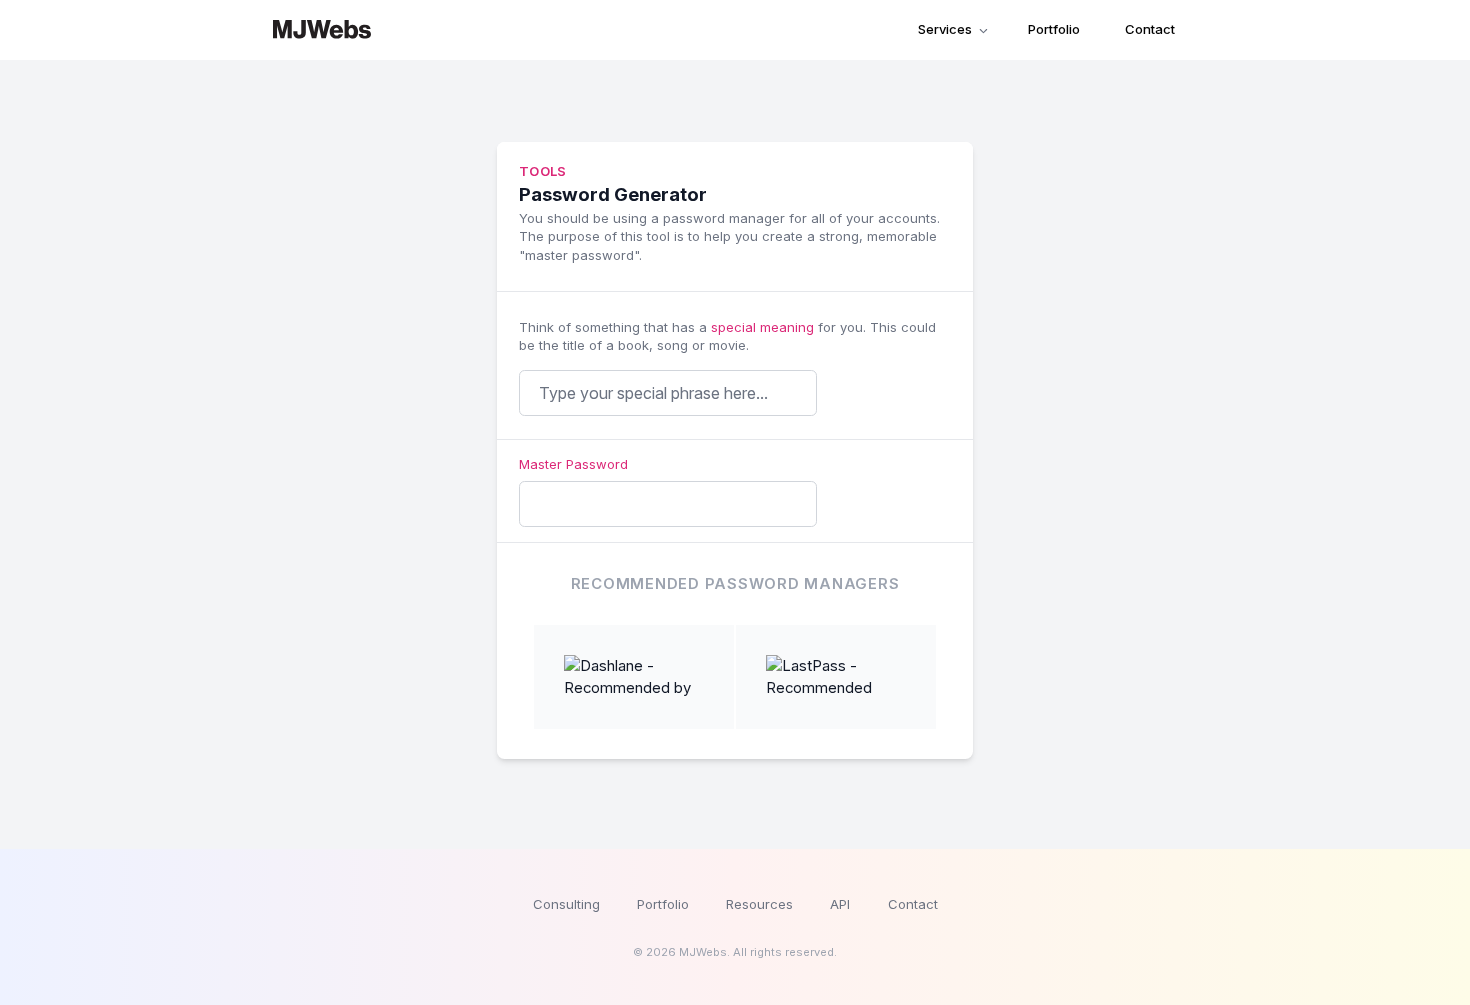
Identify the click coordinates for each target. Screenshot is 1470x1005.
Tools (543, 171)
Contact (1150, 29)
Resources (759, 904)
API (840, 904)
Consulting (566, 904)
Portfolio (1054, 29)
